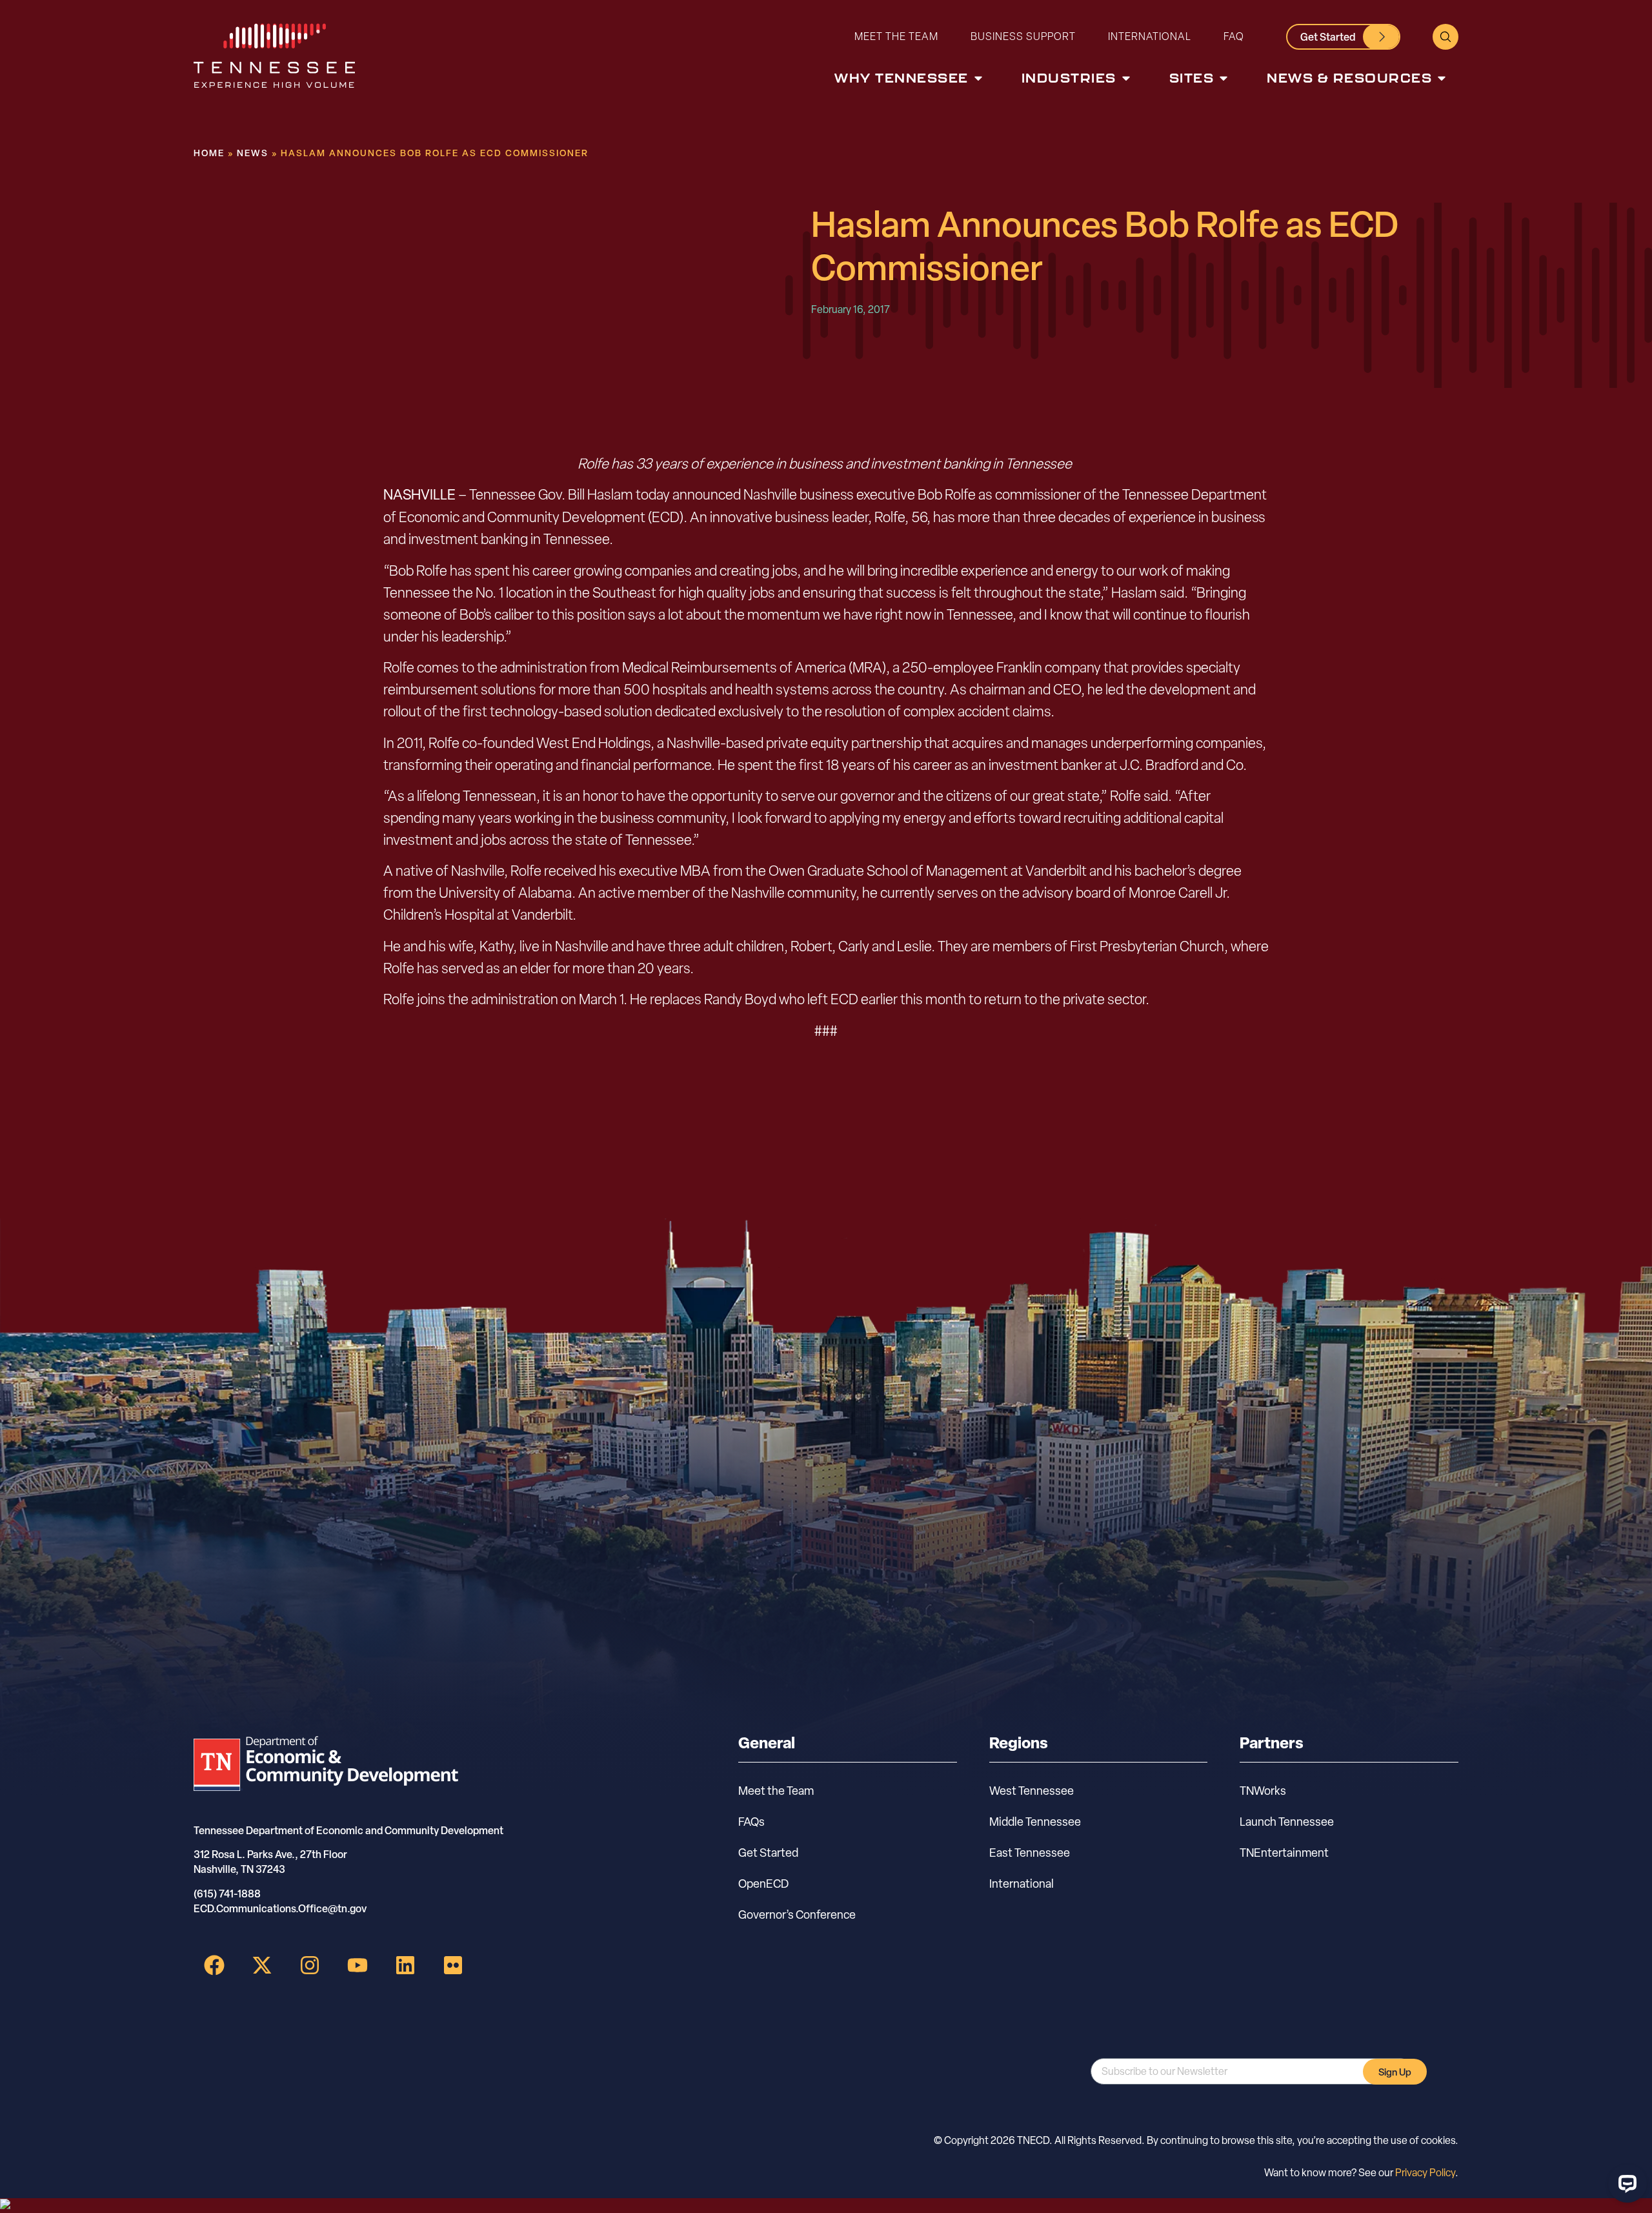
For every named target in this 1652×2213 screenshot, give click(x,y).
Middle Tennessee (1035, 1822)
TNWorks (1263, 1791)
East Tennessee (1030, 1853)
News (253, 153)
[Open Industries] (1126, 78)
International (1150, 36)
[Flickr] (453, 1965)
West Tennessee (1032, 1791)
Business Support (1023, 36)
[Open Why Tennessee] (978, 78)
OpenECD (763, 1884)
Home (209, 153)
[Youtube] (358, 1965)
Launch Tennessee (1287, 1822)
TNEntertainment (1284, 1853)
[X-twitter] (262, 1965)
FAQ (1234, 36)
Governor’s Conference (797, 1915)
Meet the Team (896, 36)
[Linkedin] (405, 1965)
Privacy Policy (1425, 2173)
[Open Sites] (1224, 78)
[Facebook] (214, 1965)
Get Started (768, 1853)
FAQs (751, 1822)
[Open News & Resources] (1442, 78)
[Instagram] (310, 1965)
